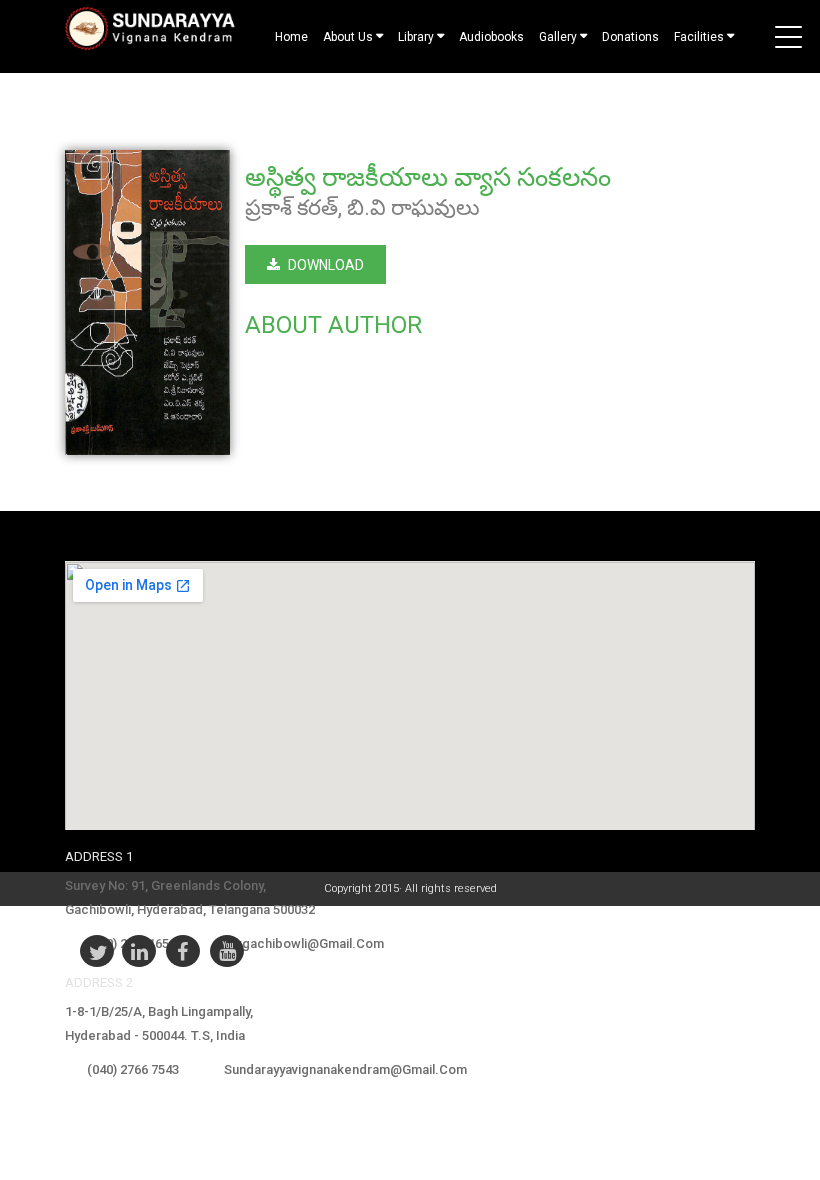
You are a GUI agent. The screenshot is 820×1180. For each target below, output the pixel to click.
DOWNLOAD (326, 265)
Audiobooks (491, 37)
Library (416, 37)
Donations (630, 37)
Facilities (699, 37)
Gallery (558, 37)
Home (291, 37)
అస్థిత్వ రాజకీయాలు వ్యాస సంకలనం (428, 177)
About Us (348, 37)
